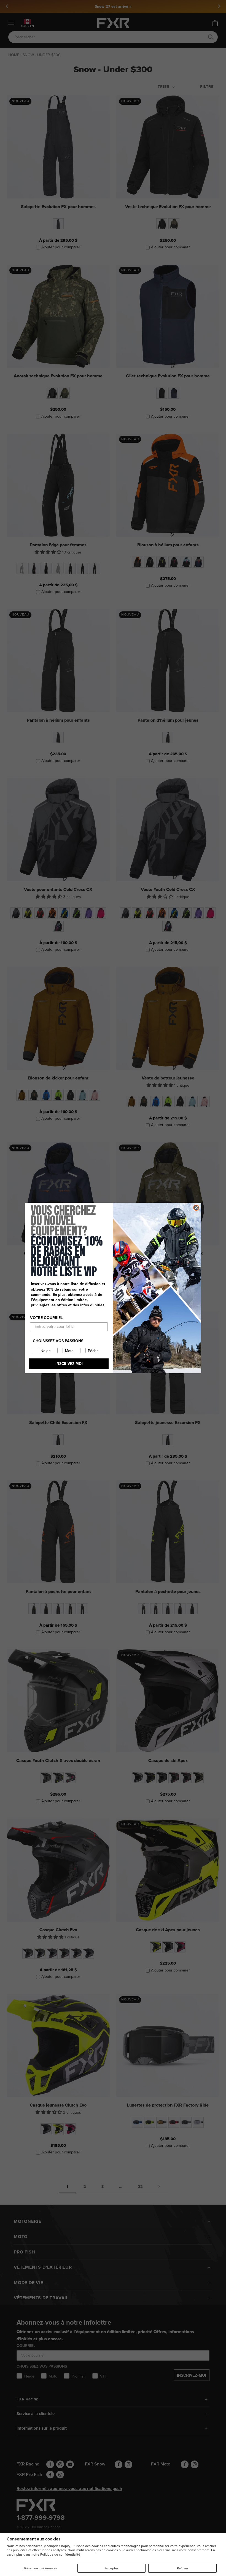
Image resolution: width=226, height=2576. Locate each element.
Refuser (183, 2568)
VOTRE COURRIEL (46, 1318)
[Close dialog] (196, 1208)
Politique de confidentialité (60, 2554)
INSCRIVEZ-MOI (69, 1364)
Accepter (111, 2568)
